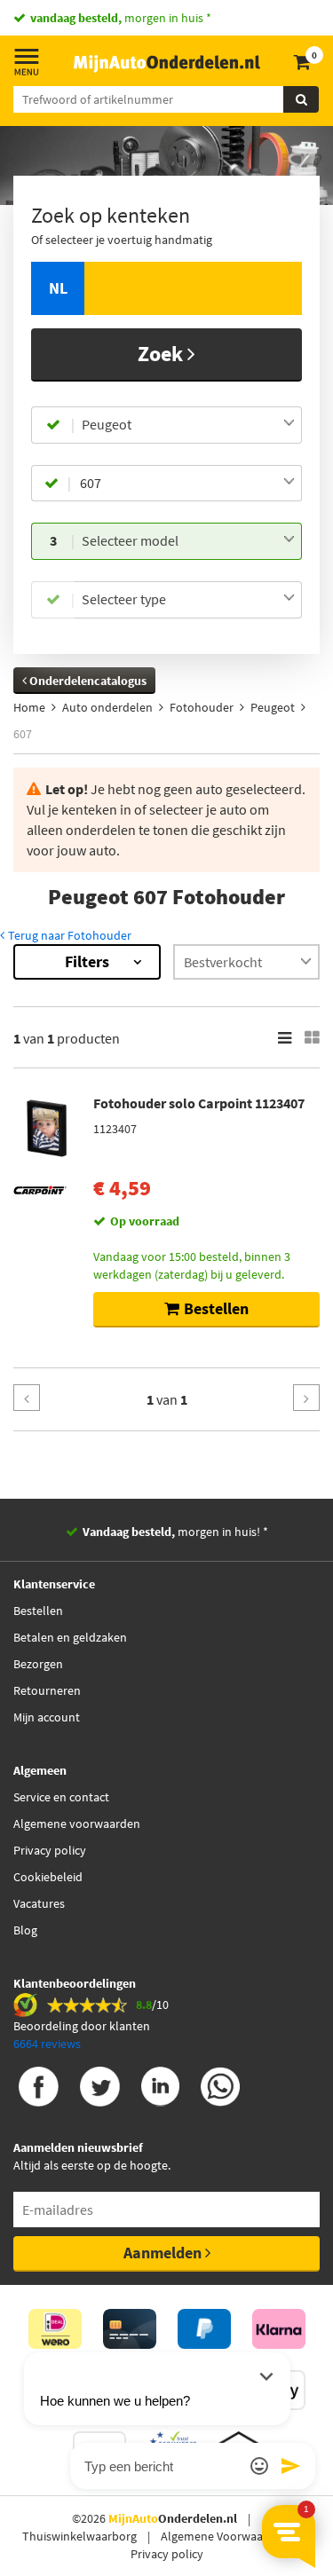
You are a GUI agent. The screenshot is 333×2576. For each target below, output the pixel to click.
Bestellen (38, 1611)
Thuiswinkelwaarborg (79, 2536)
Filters (87, 961)
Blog (25, 1930)
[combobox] (188, 425)
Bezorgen (38, 1664)
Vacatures (39, 1903)
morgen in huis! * (175, 1532)
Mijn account (47, 1717)
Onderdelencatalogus (87, 681)
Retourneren (47, 1690)
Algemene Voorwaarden (224, 2536)
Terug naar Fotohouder (68, 935)
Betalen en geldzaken (70, 1637)
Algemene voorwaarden (77, 1824)
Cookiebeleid (48, 1877)
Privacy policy (50, 1850)
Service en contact (61, 1797)
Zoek (163, 354)
